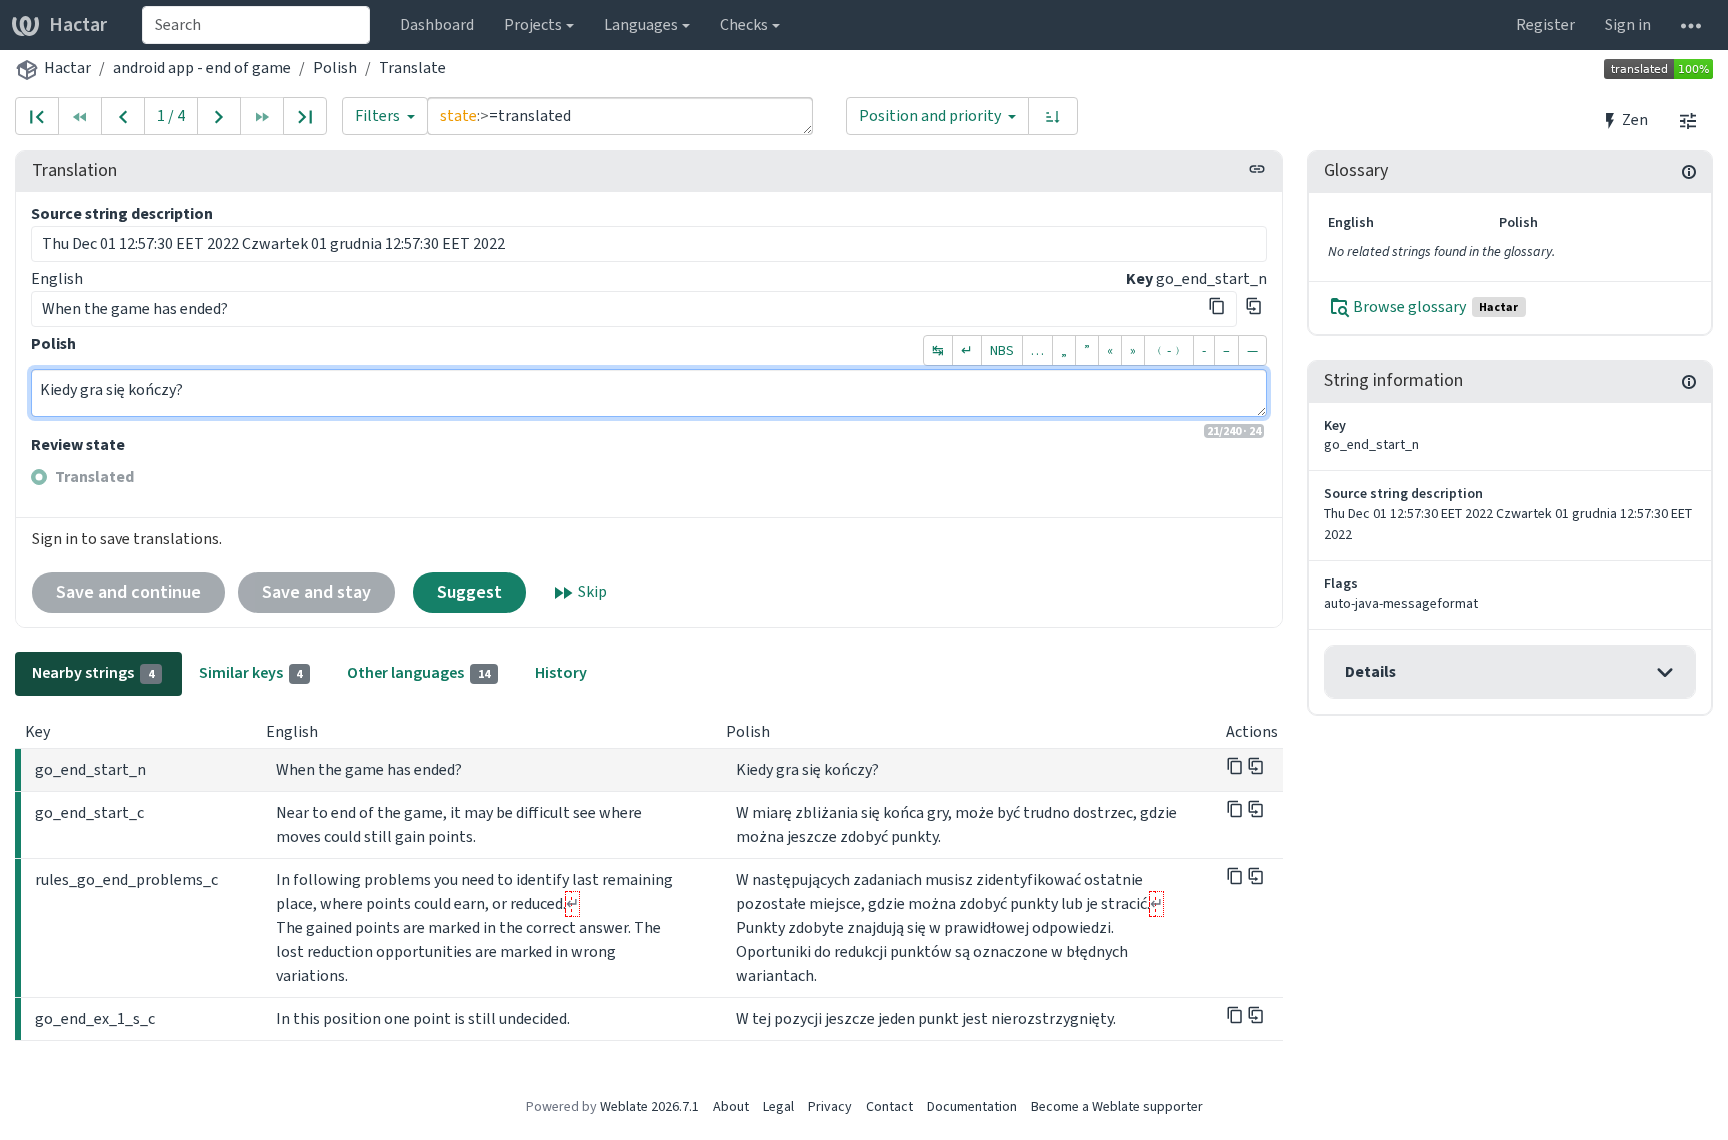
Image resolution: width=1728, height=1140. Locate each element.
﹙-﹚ (1169, 350)
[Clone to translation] (1254, 306)
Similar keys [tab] (251, 672)
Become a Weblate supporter (1117, 1106)
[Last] (305, 116)
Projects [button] (533, 24)
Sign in (1628, 24)
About (731, 1106)
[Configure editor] (1688, 120)
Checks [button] (744, 24)
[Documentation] (1689, 171)
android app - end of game (202, 67)
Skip (591, 591)
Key (1139, 278)
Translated (94, 476)
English (57, 278)
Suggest (469, 592)
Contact (889, 1106)
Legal (778, 1106)
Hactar (78, 24)
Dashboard (437, 24)
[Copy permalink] (1257, 169)
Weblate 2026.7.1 (649, 1106)
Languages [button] (641, 24)
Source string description (122, 213)
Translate (412, 67)
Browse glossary (1434, 306)
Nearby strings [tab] (93, 672)
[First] (37, 116)
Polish (335, 67)
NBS (1002, 350)
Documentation (972, 1106)
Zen (1633, 119)
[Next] (219, 116)
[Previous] (123, 116)
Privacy (830, 1106)
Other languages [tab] (418, 672)
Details (1370, 671)
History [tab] (561, 672)
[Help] (1691, 25)
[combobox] (256, 25)
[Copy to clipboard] (1217, 306)
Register (1545, 24)
